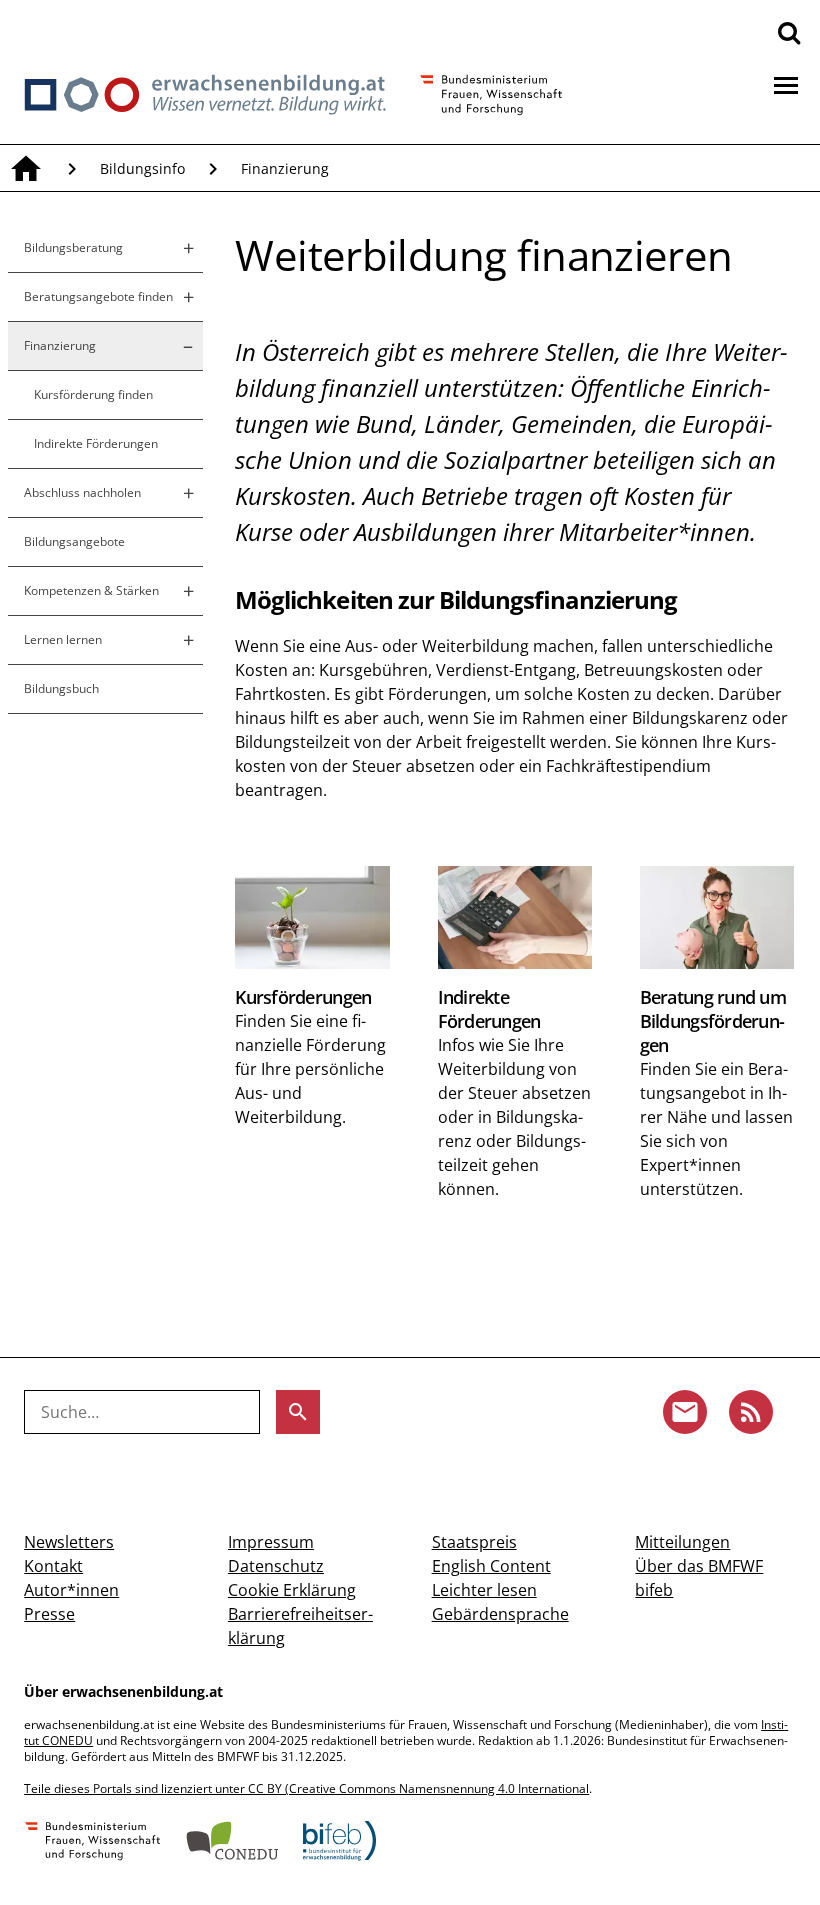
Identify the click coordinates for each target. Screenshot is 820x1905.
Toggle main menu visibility (786, 84)
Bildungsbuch (61, 688)
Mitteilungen (682, 1542)
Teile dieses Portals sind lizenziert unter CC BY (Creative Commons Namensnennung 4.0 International (306, 1788)
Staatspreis (474, 1542)
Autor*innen (71, 1590)
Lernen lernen (63, 639)
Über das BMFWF (699, 1566)
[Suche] (789, 32)
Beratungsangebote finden (98, 296)
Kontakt (53, 1566)
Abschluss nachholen (82, 492)
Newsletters (69, 1542)
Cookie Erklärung (292, 1590)
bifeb (654, 1590)
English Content (491, 1566)
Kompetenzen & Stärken (91, 590)
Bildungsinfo (142, 168)
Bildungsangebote (74, 541)
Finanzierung (285, 168)
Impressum (271, 1542)
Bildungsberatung (73, 247)
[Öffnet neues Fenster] (93, 1843)
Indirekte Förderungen (96, 443)
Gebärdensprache (500, 1614)
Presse (49, 1614)
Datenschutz (276, 1566)
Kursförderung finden (93, 394)
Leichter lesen (484, 1590)
